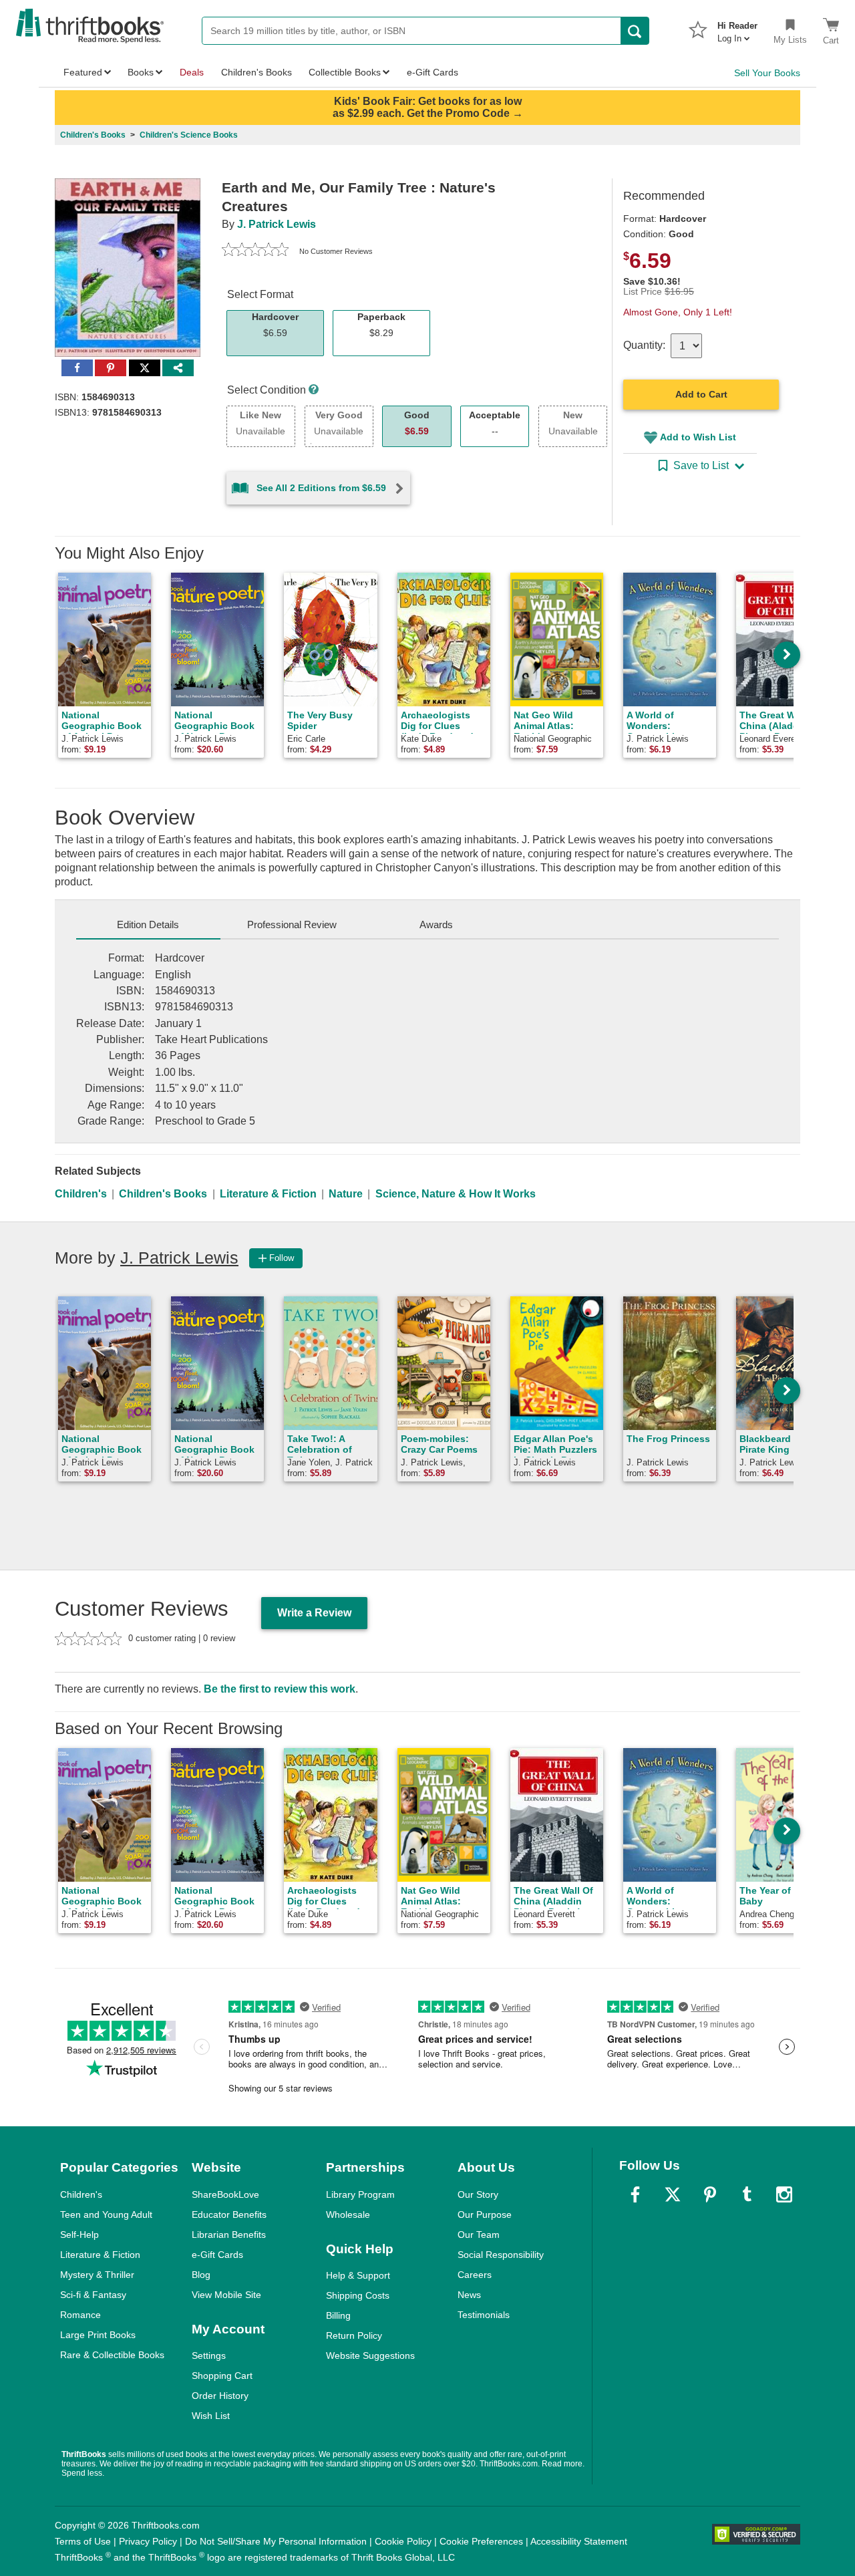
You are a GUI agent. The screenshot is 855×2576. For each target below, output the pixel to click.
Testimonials (484, 2315)
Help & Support (358, 2275)
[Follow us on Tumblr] (747, 2194)
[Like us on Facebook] (635, 2194)
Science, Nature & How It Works (456, 1194)
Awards (436, 924)
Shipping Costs (358, 2295)
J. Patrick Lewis (277, 224)
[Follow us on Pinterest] (710, 2194)
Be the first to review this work (280, 1689)
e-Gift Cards (217, 2255)
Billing (338, 2315)
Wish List (211, 2416)
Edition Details (148, 924)
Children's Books (163, 1194)
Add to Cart (701, 394)
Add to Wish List (698, 437)
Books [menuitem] (141, 72)
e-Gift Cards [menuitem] (433, 72)
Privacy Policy (148, 2541)
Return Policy (354, 2335)
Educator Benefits (229, 2214)
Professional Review (292, 924)
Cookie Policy (403, 2541)
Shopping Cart (222, 2376)
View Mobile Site (226, 2295)
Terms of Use (83, 2541)
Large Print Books (98, 2335)
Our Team (479, 2235)
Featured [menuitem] (83, 72)
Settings (209, 2355)
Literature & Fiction (268, 1194)
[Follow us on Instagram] (784, 2194)
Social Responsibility (501, 2255)
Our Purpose (485, 2214)
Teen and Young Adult (106, 2214)
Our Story (478, 2194)
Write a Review (314, 1613)
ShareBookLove (225, 2194)
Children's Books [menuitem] (256, 72)
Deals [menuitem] (192, 72)
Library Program (360, 2194)
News (469, 2295)
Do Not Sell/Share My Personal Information (276, 2541)
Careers (475, 2275)
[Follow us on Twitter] (673, 2194)
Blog (201, 2275)
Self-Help (79, 2235)
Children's (81, 1194)
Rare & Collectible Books (112, 2355)
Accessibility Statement (579, 2541)
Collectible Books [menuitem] (345, 72)
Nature (346, 1194)
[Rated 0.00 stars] (255, 251)
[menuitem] (737, 28)
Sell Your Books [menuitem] (767, 73)
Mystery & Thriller (97, 2275)
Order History (220, 2396)
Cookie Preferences (481, 2541)
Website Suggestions (370, 2355)
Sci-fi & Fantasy (93, 2295)
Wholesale (348, 2214)
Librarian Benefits (229, 2235)
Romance (80, 2315)
